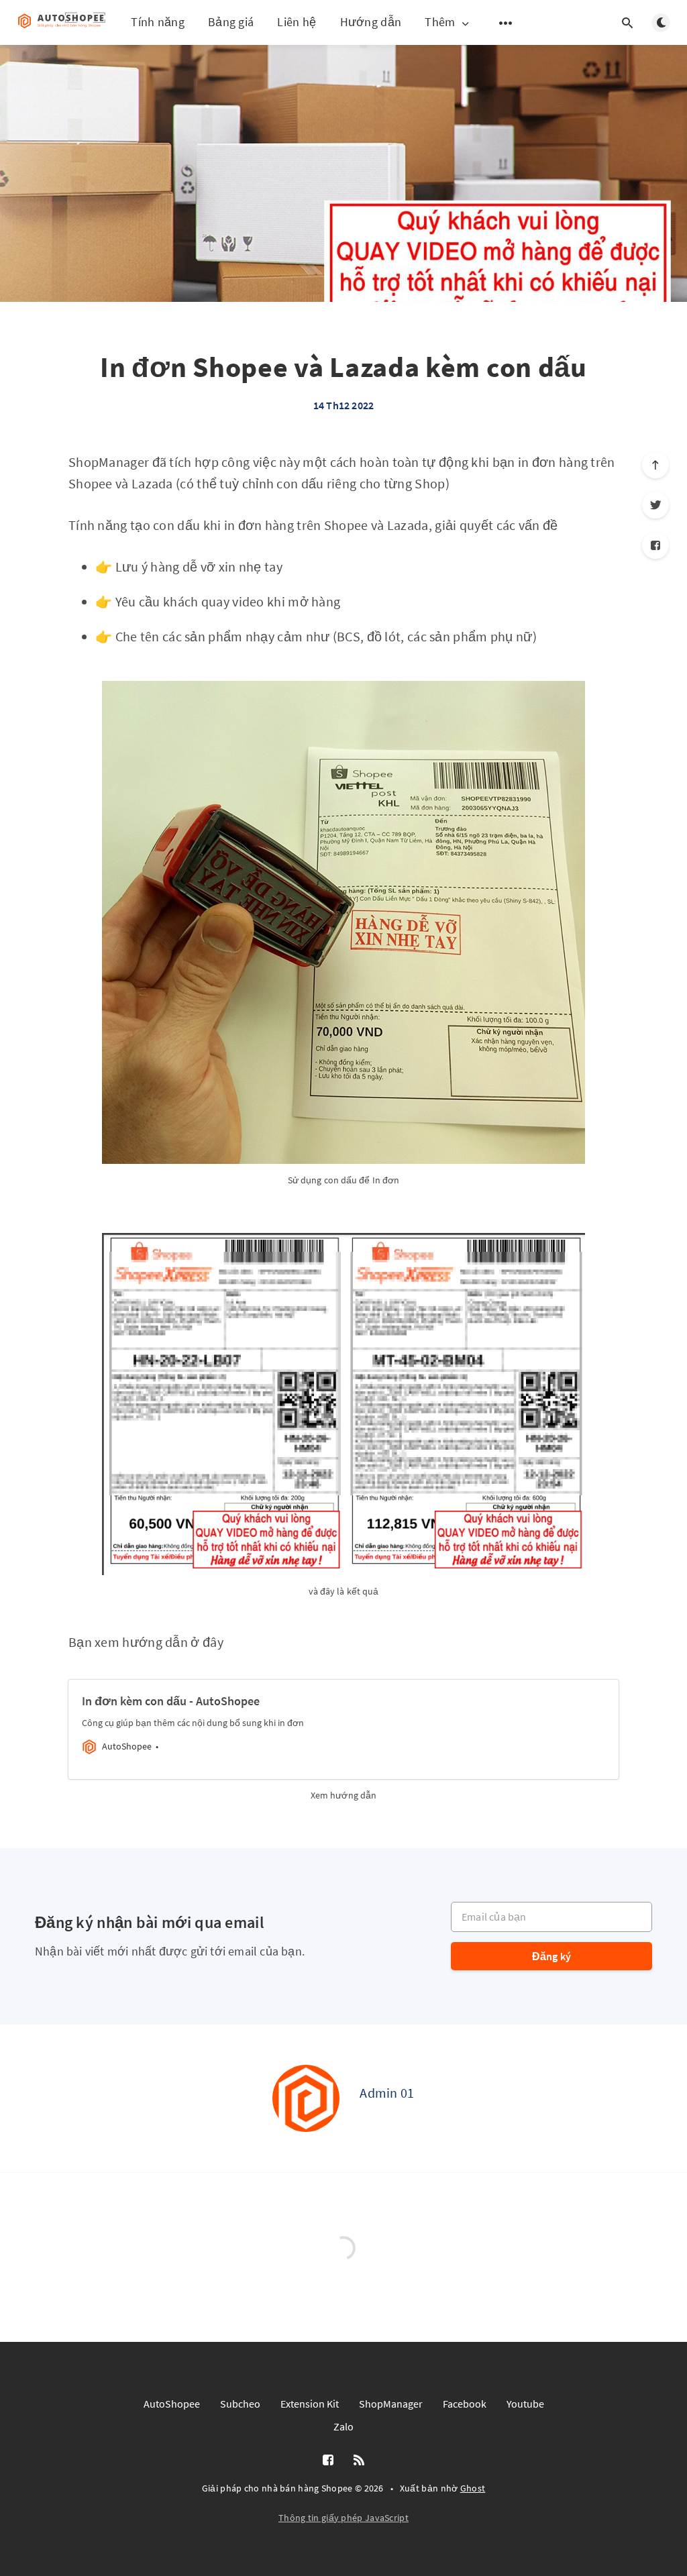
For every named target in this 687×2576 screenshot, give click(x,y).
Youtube (525, 2404)
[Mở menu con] (506, 23)
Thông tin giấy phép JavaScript (343, 2518)
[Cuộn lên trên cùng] (655, 465)
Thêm (440, 22)
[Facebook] (655, 545)
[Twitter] (655, 505)
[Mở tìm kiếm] (627, 23)
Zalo (343, 2426)
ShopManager (391, 2404)
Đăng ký (551, 1956)
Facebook (465, 2404)
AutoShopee (172, 2404)
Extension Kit (310, 2404)
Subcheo (240, 2404)
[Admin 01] (306, 2098)
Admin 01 (387, 2093)
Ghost (473, 2488)
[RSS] (359, 2461)
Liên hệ (297, 22)
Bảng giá (231, 22)
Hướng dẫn (371, 22)
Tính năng (158, 22)
